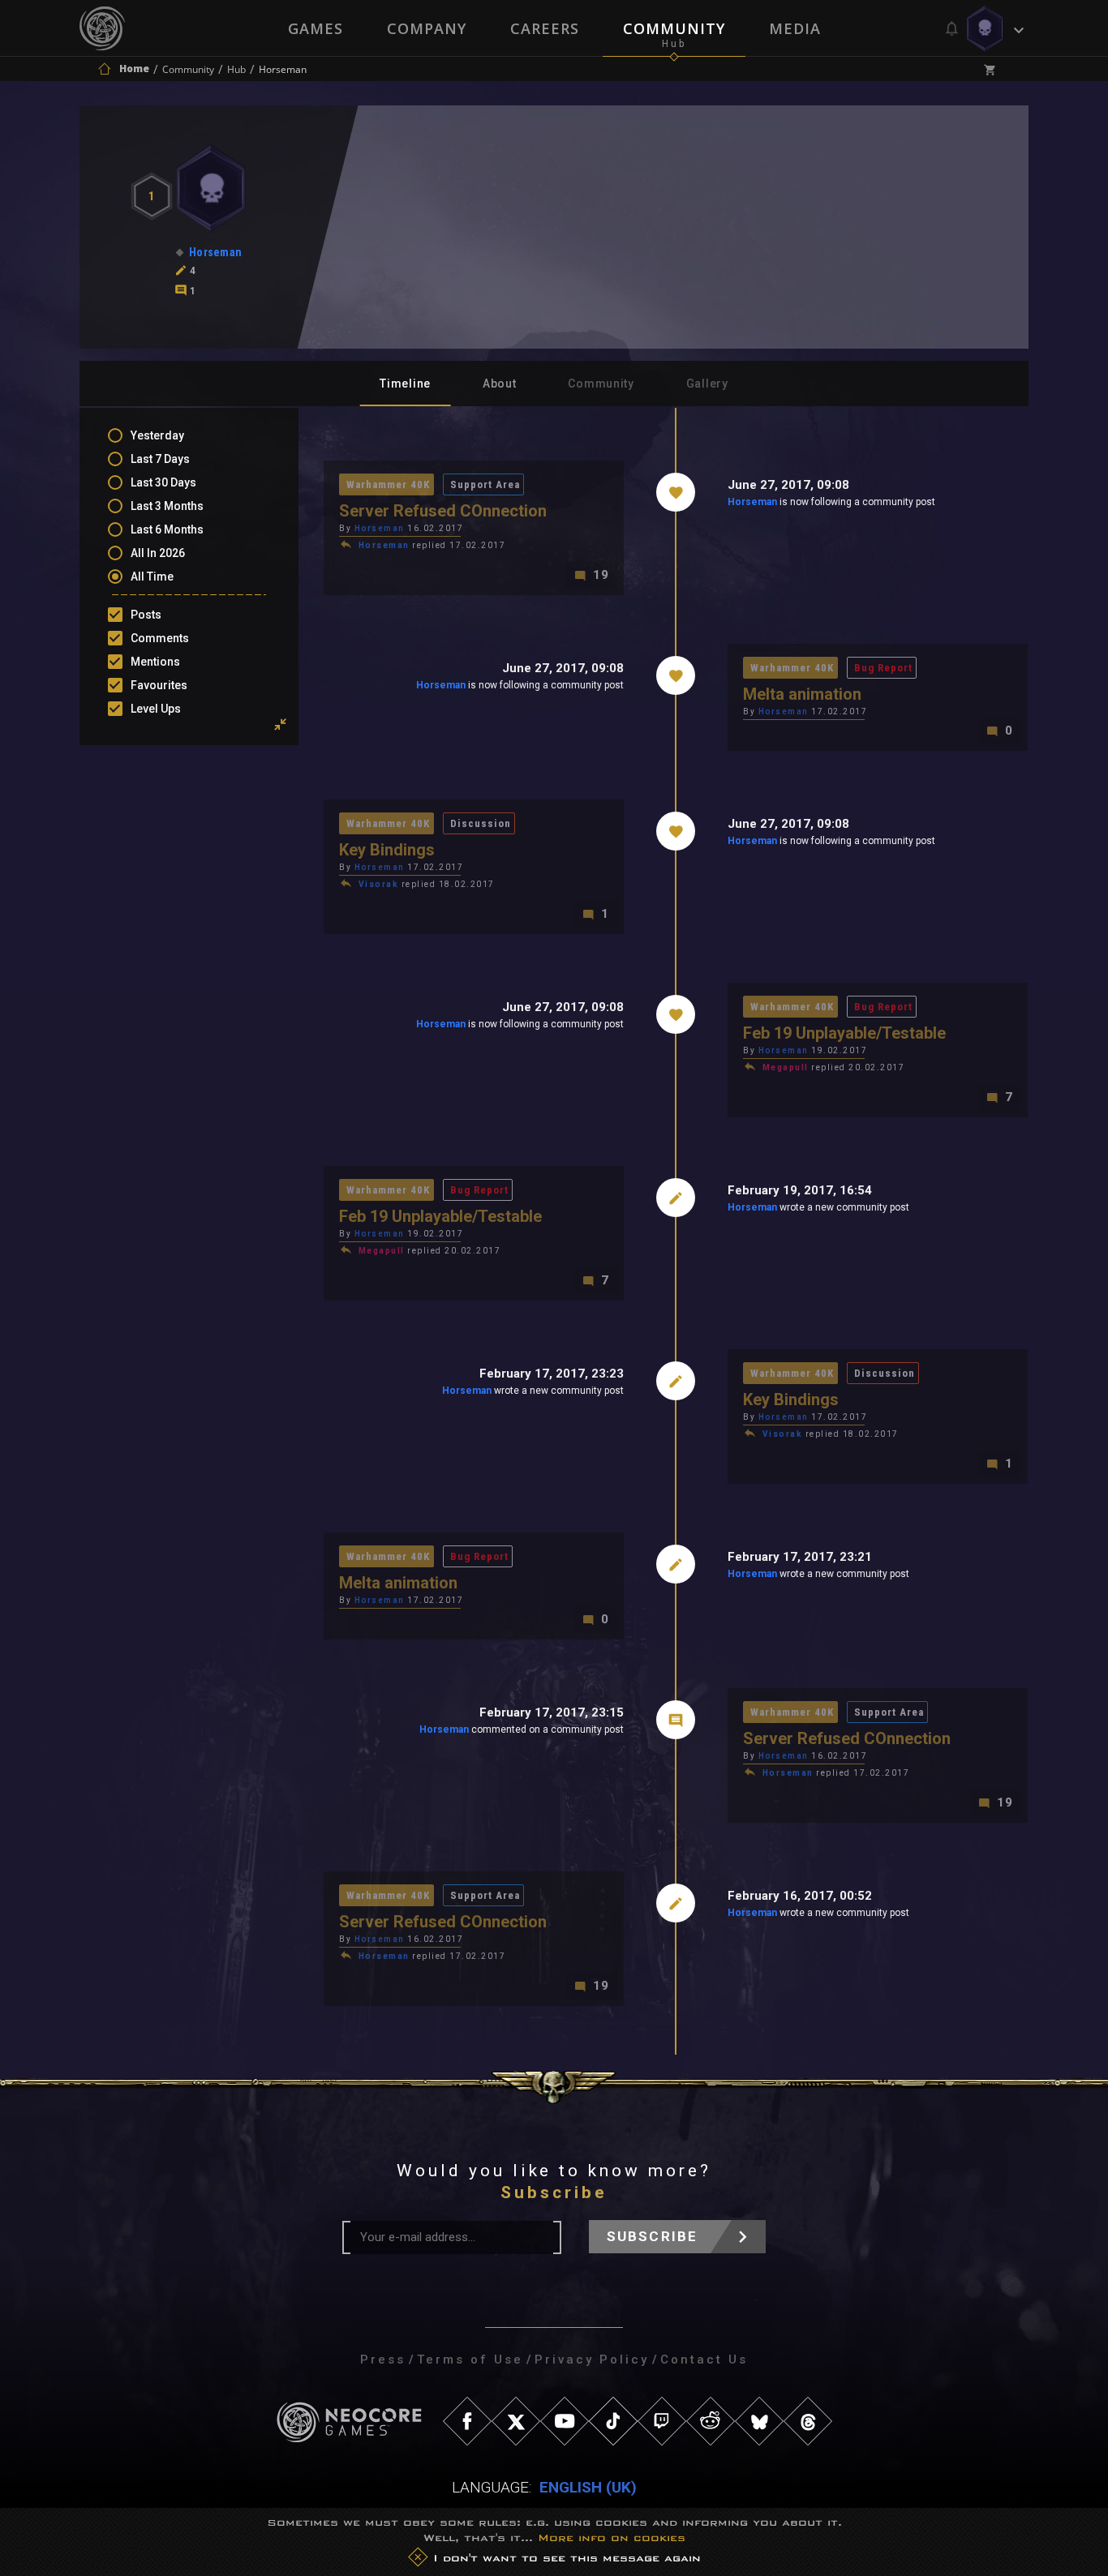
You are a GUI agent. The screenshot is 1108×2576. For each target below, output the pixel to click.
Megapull (786, 1067)
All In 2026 (158, 553)
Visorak (379, 884)
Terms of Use (470, 2360)
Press (383, 2360)
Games (316, 28)
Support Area (485, 484)
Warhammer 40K (388, 484)
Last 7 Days (160, 459)
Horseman (752, 502)
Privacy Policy (592, 2360)
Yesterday (157, 435)
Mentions (155, 662)
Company (427, 28)
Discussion (481, 823)
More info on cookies (612, 2538)
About (500, 384)
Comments (160, 638)
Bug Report (883, 668)
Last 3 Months (167, 506)
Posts (146, 615)
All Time (152, 576)
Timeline (405, 384)
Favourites (159, 685)
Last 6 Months (167, 529)
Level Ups (156, 709)
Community (674, 28)
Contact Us (704, 2360)
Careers (545, 28)
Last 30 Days (163, 482)
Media (795, 28)
